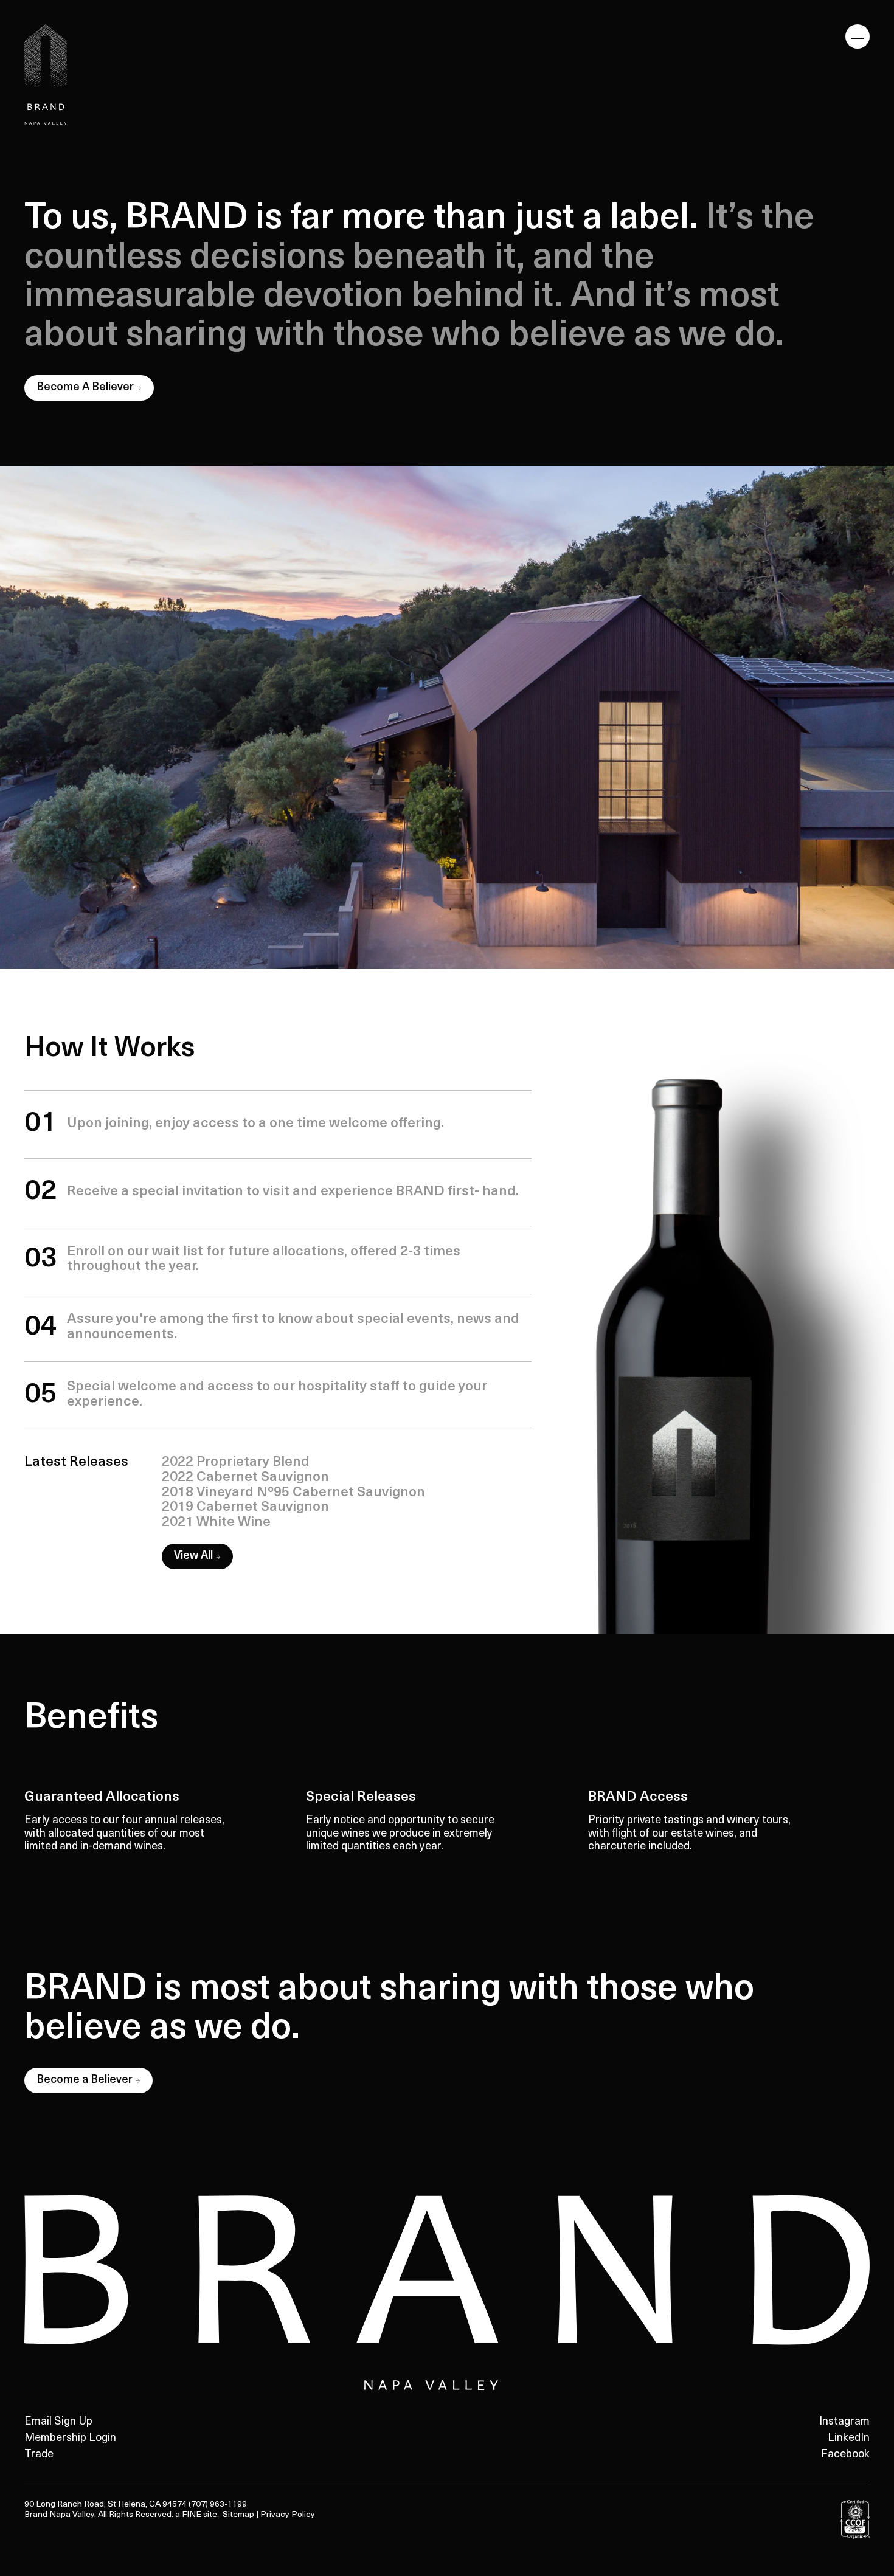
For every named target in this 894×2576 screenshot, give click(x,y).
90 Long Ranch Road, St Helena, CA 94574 (106, 2505)
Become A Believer (95, 391)
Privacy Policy (288, 2515)
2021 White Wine (216, 1523)
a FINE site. (199, 2515)
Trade (39, 2455)
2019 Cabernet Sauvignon (245, 1507)
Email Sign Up (58, 2422)
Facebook (845, 2455)
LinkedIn (849, 2439)
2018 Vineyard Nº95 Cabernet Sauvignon (293, 1493)
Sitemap (238, 2515)
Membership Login (70, 2439)
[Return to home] (46, 74)
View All (193, 1556)
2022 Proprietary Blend (236, 1462)
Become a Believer (94, 2084)
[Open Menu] (858, 36)
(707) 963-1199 (218, 2505)
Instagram (844, 2422)
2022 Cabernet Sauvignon (245, 1478)
